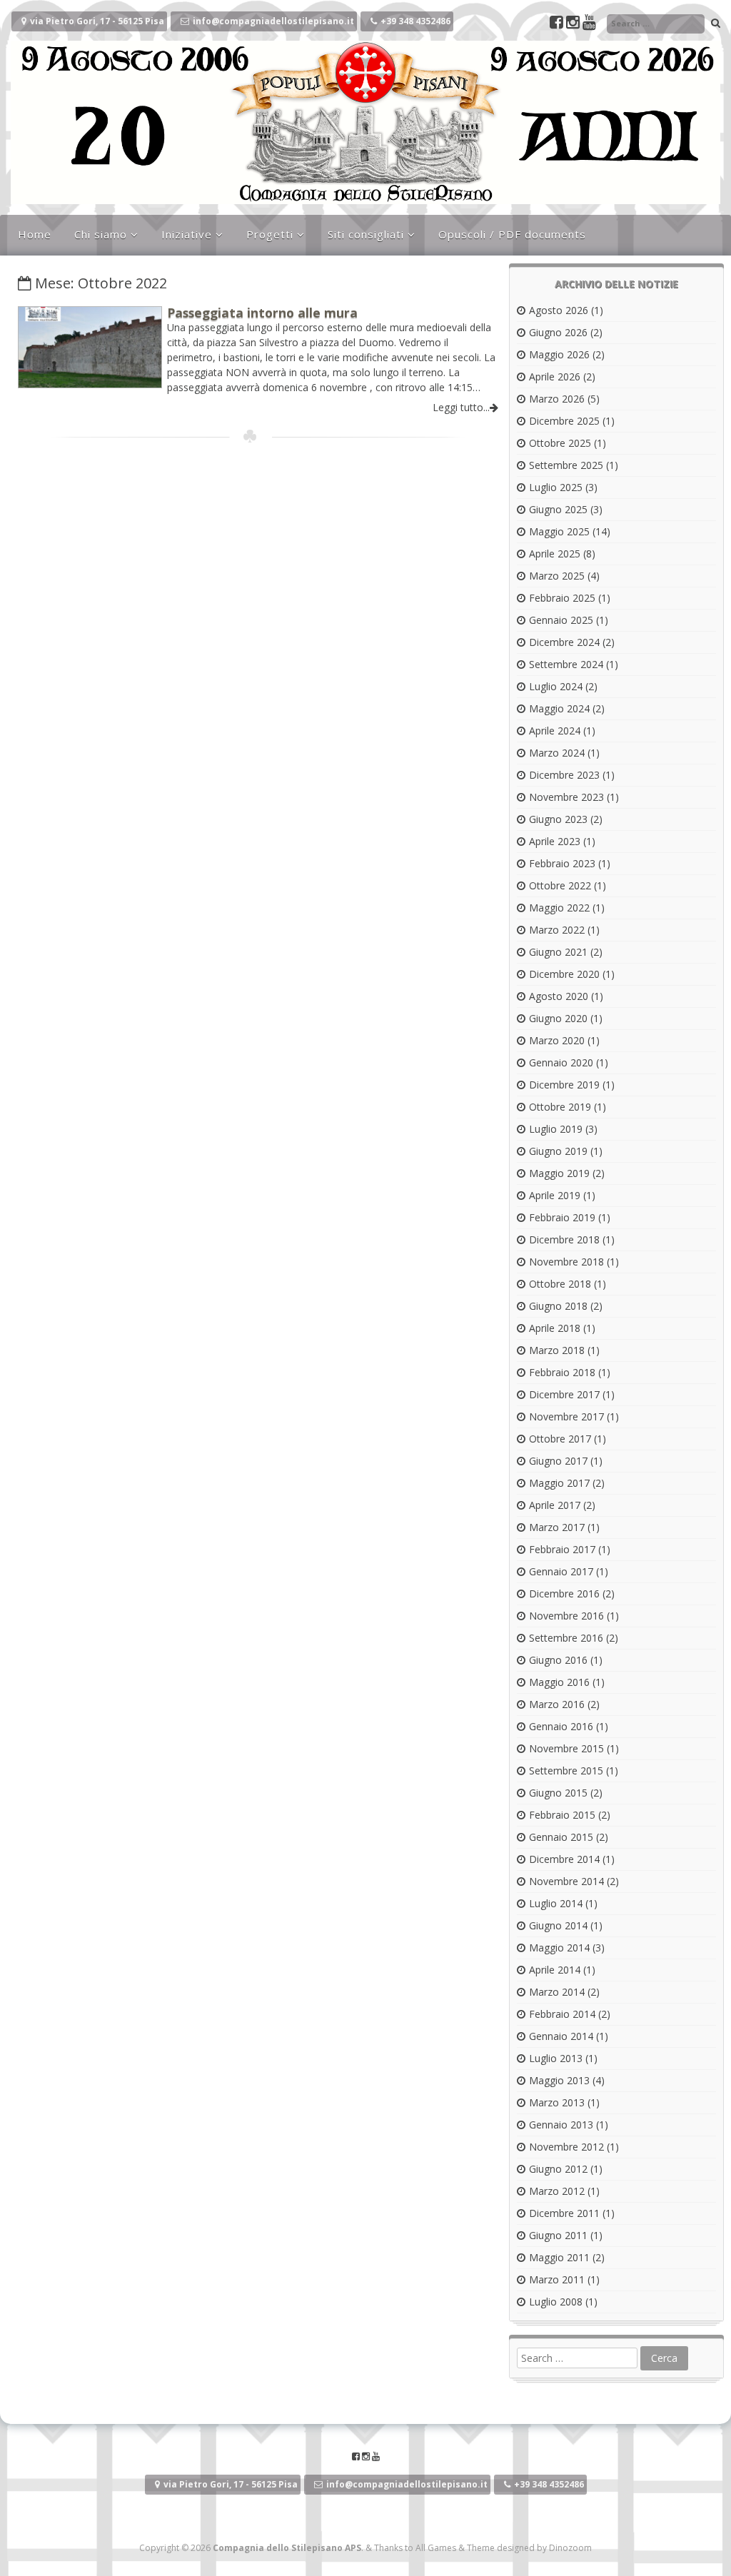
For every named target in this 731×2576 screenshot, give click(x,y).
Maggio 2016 (559, 1682)
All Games (436, 2548)
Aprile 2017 (555, 1505)
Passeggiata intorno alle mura (262, 313)
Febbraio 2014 (562, 2014)
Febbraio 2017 (562, 1549)
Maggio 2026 (559, 354)
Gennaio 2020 (561, 1062)
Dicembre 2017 (564, 1394)
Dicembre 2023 (564, 775)
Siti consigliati (366, 234)
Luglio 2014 (556, 1903)
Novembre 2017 (566, 1416)
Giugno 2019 (558, 1151)
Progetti (270, 234)
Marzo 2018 (557, 1350)
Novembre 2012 (566, 2147)
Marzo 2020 (557, 1040)
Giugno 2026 (558, 332)
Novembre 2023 (566, 797)
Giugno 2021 (558, 952)
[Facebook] (558, 24)
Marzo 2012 (557, 2191)
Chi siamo (101, 234)
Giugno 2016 (558, 1660)
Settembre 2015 (566, 1771)
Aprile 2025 (555, 554)
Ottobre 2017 (560, 1439)
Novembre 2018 (566, 1262)
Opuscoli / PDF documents (512, 234)
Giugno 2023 (558, 819)
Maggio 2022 (559, 908)
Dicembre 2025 (564, 421)
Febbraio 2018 (562, 1372)
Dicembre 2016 (564, 1593)
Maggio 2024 (559, 708)
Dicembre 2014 (564, 1859)
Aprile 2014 (555, 1970)
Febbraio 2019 (562, 1217)
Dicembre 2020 (564, 974)
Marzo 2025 (557, 576)
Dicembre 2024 (564, 642)
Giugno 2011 (558, 2235)
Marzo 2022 (557, 930)
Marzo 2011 (557, 2279)
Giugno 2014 (558, 1925)
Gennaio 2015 (561, 1837)
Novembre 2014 (566, 1881)
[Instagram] (574, 24)
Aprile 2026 (555, 377)
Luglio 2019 (556, 1129)
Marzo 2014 (557, 1992)
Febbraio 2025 (562, 598)
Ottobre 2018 (560, 1284)
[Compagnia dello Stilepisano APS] (365, 200)
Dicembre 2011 (564, 2213)
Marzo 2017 (557, 1527)
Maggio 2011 (559, 2257)
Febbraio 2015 (562, 1815)
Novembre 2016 (566, 1616)
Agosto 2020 (559, 996)
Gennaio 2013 (561, 2125)
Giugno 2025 (558, 509)
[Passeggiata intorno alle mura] (90, 384)
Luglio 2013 (556, 2058)
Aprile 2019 (555, 1195)
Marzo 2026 (557, 399)
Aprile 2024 (555, 731)
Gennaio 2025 (561, 620)
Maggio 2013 (559, 2080)
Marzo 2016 (557, 1704)
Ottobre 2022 (560, 885)
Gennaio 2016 (561, 1726)
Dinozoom (570, 2548)
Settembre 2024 (566, 664)
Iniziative (187, 234)
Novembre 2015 (566, 1748)
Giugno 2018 (558, 1306)
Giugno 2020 (558, 1018)
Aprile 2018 (555, 1328)
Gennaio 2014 (561, 2036)
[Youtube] (589, 24)
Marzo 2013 (557, 2102)
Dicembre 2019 (564, 1085)
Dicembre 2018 (564, 1239)
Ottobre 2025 (560, 443)
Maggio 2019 (559, 1173)
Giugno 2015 (558, 1793)
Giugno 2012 (558, 2169)
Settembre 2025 (566, 465)
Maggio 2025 (559, 531)
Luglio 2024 (556, 686)
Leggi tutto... (461, 407)
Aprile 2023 (555, 841)
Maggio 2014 (559, 1948)
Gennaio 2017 (561, 1571)
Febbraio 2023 (562, 863)
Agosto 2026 (559, 310)
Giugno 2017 (558, 1461)
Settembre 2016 (566, 1638)
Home (35, 234)
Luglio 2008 (556, 2302)
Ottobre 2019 (560, 1107)
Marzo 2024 (557, 753)
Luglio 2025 (556, 487)
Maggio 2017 (559, 1483)
